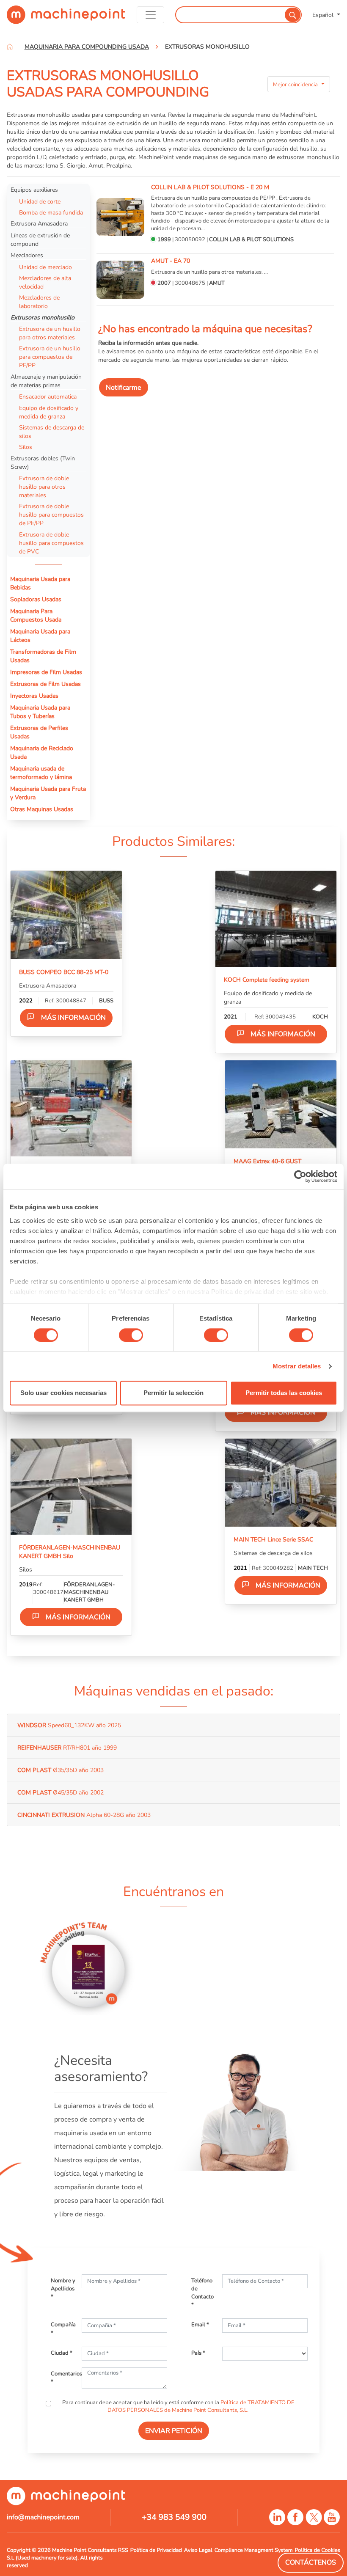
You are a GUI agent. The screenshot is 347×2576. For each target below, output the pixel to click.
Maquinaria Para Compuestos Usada (36, 615)
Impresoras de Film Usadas (46, 672)
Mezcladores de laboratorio (39, 302)
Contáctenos (311, 2562)
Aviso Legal (198, 2550)
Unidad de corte (40, 201)
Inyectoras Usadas (34, 696)
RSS (123, 2550)
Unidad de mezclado (45, 267)
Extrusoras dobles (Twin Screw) (43, 462)
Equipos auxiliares (34, 190)
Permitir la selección (173, 1393)
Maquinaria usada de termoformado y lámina (41, 773)
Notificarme (124, 388)
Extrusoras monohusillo (43, 317)
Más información (73, 1018)
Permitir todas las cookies (284, 1393)
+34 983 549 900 (174, 2517)
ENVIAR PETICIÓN (174, 2431)
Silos (26, 447)
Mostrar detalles (297, 1366)
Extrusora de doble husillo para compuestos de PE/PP (51, 515)
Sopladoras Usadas (36, 599)
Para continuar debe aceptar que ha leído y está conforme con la (178, 2406)
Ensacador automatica (48, 396)
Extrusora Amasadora (39, 223)
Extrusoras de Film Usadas (45, 684)
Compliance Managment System (254, 2550)
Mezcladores (27, 255)
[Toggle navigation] (151, 15)
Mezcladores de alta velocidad (45, 282)
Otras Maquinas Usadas (42, 809)
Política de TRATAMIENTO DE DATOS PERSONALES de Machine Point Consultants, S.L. (201, 2406)
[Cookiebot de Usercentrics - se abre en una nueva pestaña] (300, 1176)
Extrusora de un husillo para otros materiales (50, 333)
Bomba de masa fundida (51, 212)
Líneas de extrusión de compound (40, 239)
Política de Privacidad (156, 2550)
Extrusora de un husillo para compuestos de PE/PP (50, 357)
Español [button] (324, 15)
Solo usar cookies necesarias (63, 1393)
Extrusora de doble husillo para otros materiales (44, 487)
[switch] (131, 1335)
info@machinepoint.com (43, 2517)
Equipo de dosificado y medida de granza (49, 412)
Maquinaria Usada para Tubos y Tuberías (40, 712)
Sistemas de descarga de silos (52, 432)
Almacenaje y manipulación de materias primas (46, 381)
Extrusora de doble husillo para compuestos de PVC (51, 543)
